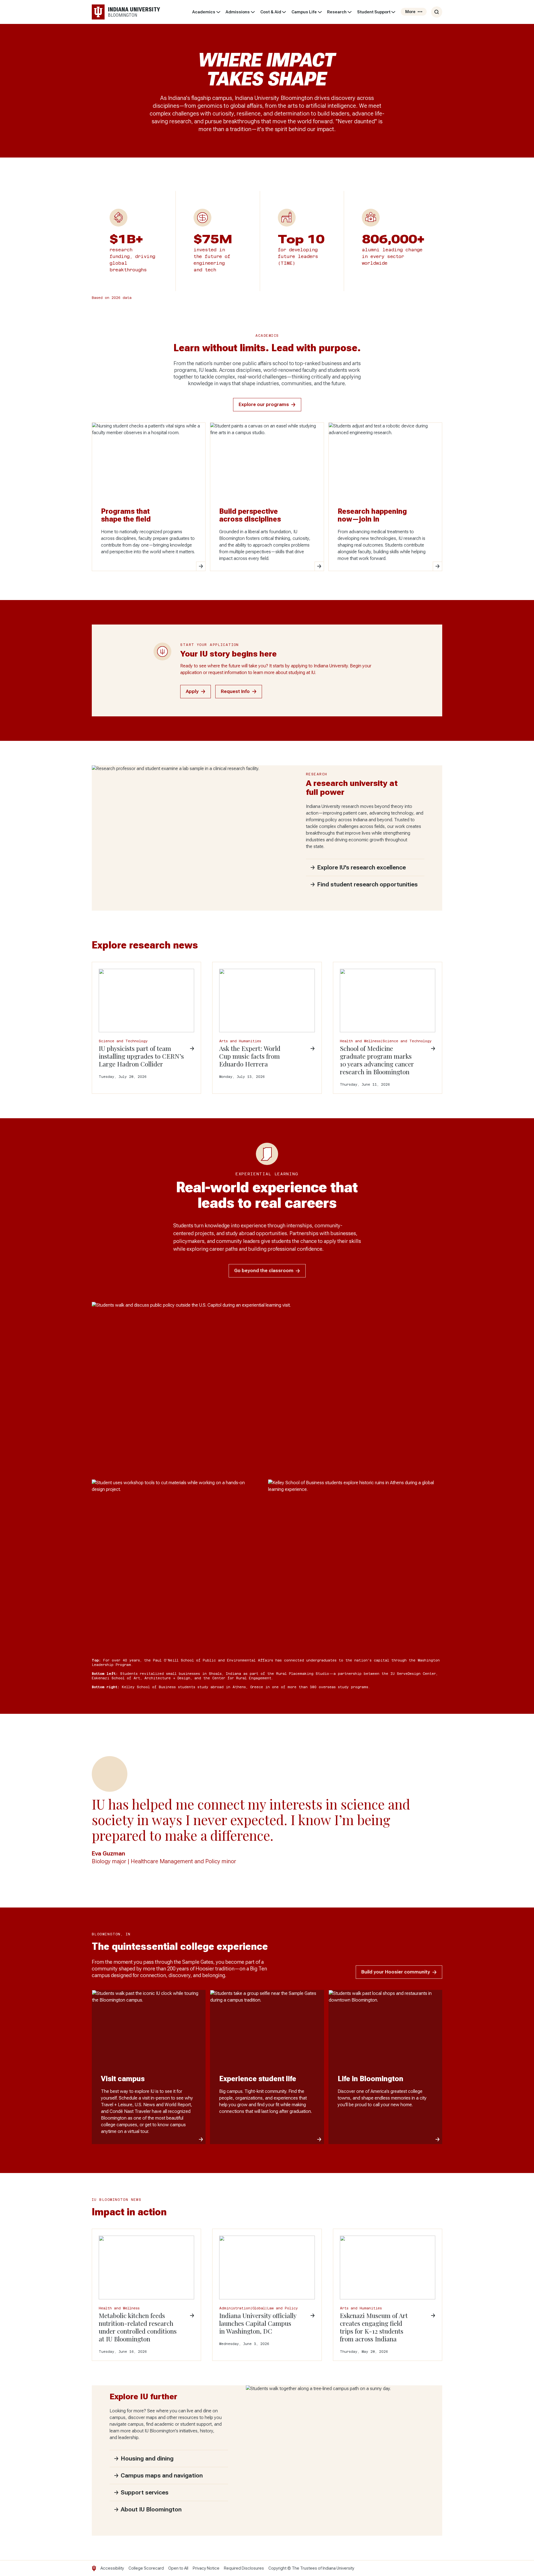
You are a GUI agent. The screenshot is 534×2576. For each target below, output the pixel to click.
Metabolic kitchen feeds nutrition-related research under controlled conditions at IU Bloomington (138, 2327)
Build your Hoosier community (396, 1972)
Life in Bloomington (370, 2079)
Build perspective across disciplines (250, 515)
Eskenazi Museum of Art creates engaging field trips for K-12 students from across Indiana (374, 2327)
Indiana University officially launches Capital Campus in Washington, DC (258, 2323)
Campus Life (304, 12)
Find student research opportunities (367, 884)
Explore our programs (264, 405)
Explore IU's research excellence (361, 867)
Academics (204, 12)
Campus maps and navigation (162, 2476)
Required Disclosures (244, 2568)
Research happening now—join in (372, 515)
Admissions (238, 12)
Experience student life (258, 2079)
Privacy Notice (206, 2568)
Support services (145, 2493)
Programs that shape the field (126, 515)
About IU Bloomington (151, 2509)
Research (337, 12)
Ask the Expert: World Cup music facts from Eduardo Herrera (250, 1056)
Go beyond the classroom (264, 1271)
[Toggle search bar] (437, 12)
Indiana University (338, 2568)
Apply (192, 691)
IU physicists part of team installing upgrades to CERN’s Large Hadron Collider (141, 1056)
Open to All (178, 2568)
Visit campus (123, 2079)
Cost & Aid (271, 12)
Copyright (277, 2568)
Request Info (235, 691)
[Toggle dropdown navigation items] (218, 12)
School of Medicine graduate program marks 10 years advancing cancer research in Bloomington (377, 1060)
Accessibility (112, 2568)
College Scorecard (146, 2568)
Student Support (374, 12)
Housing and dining (147, 2459)
